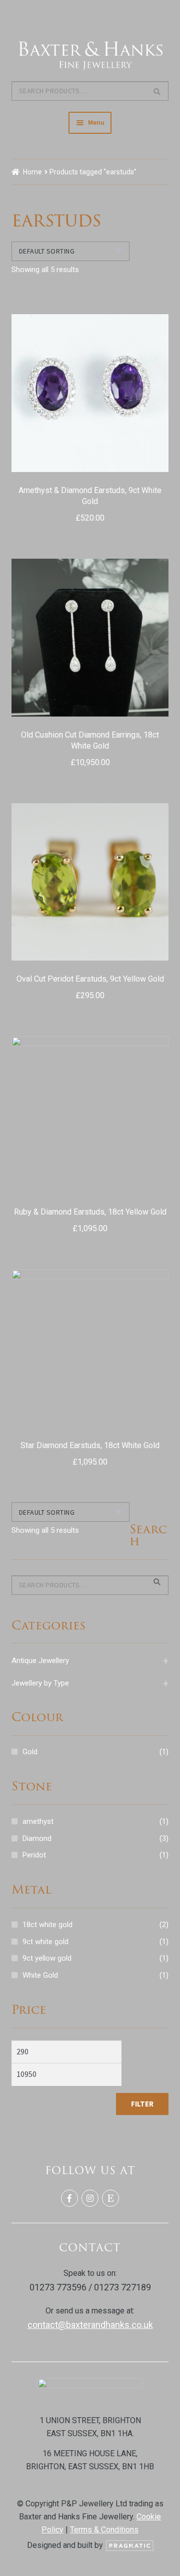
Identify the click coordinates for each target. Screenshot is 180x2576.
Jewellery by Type (90, 1683)
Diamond (37, 1838)
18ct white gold (47, 1925)
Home (32, 172)
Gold (30, 1752)
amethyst (38, 1821)
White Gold (40, 1975)
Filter (142, 2104)
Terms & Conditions (104, 2530)
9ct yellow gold (47, 1958)
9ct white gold (45, 1942)
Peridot (34, 1855)
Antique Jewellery (90, 1661)
